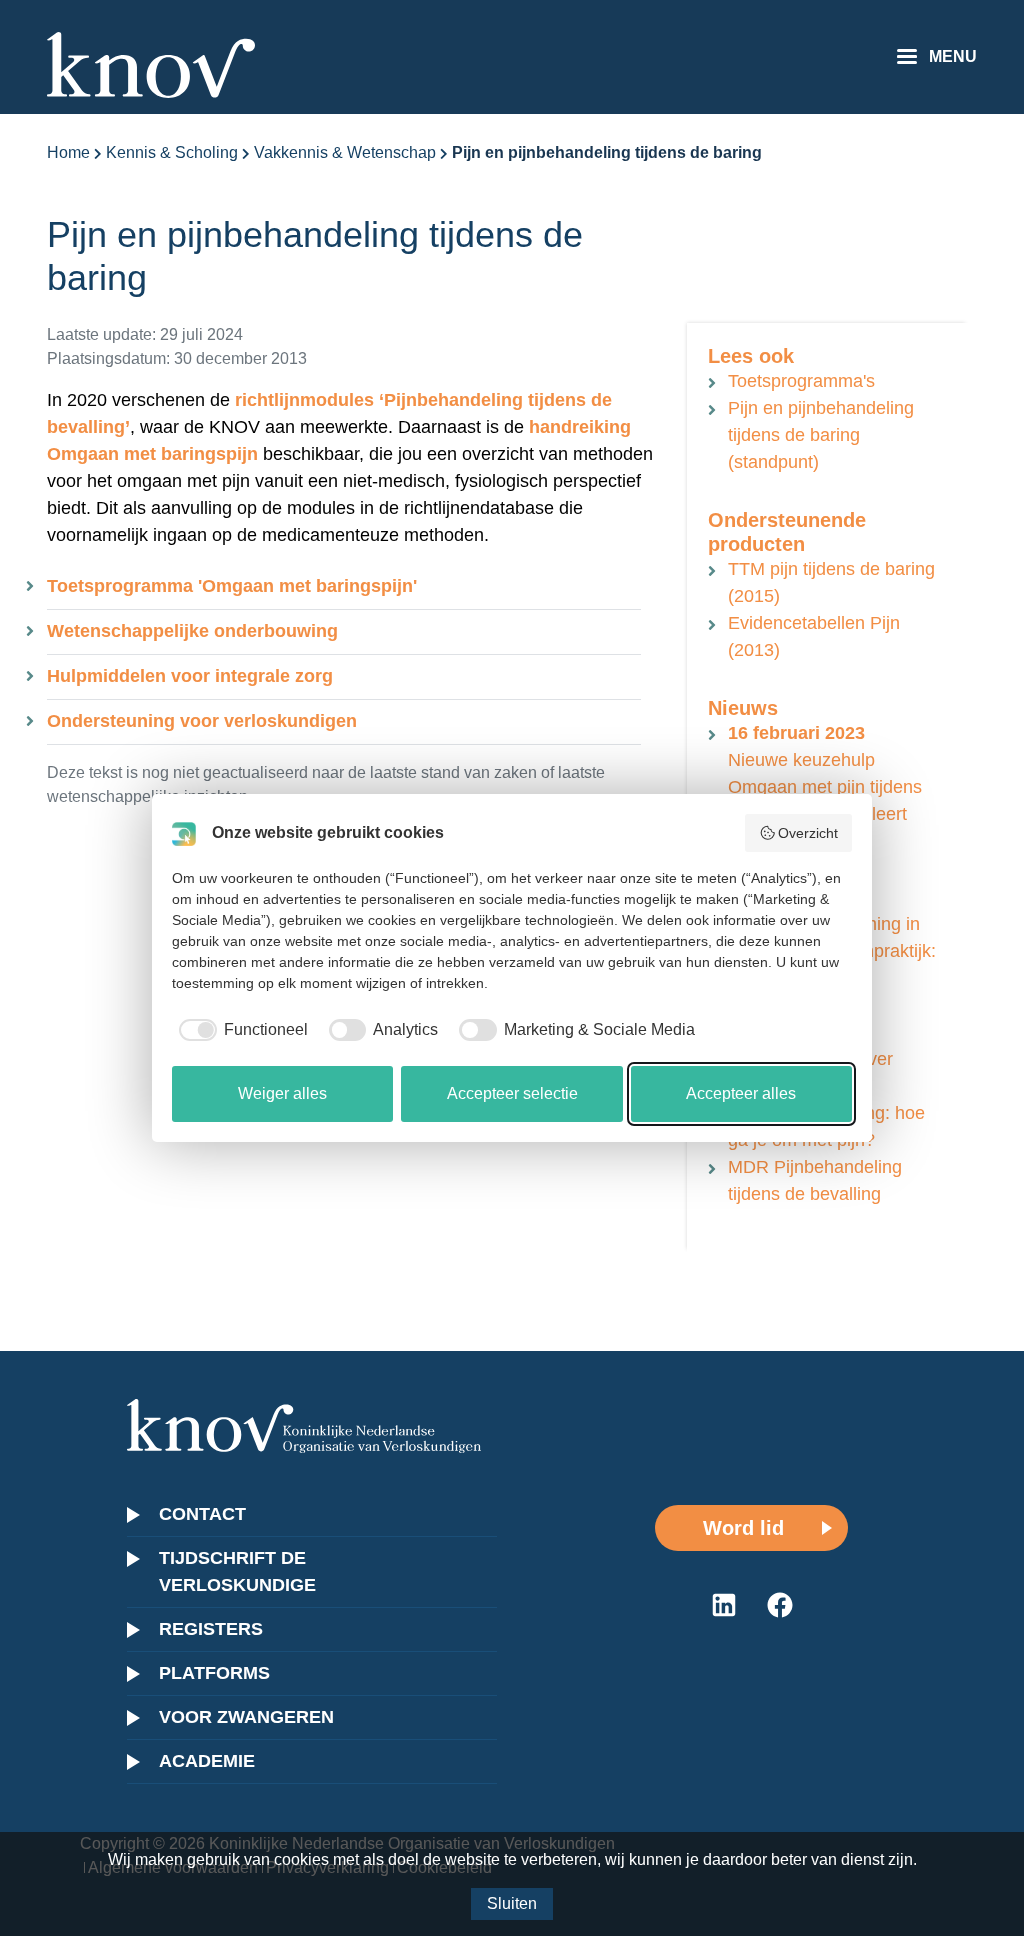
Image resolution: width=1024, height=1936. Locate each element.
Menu (953, 56)
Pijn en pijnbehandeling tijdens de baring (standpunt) (821, 435)
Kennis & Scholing (172, 152)
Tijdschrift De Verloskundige (237, 1571)
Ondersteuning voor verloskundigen (202, 721)
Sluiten (512, 1903)
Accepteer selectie (512, 1093)
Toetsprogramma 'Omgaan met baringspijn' (232, 586)
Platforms (214, 1673)
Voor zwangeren (246, 1717)
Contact (202, 1514)
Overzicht (808, 833)
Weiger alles (282, 1093)
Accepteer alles (741, 1093)
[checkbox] (240, 1030)
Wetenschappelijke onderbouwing (192, 631)
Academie (207, 1761)
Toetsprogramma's (801, 381)
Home (68, 152)
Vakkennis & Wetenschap (345, 152)
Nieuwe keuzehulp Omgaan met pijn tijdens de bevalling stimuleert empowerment (825, 787)
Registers (211, 1629)
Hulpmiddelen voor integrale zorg (190, 676)
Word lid (743, 1528)
